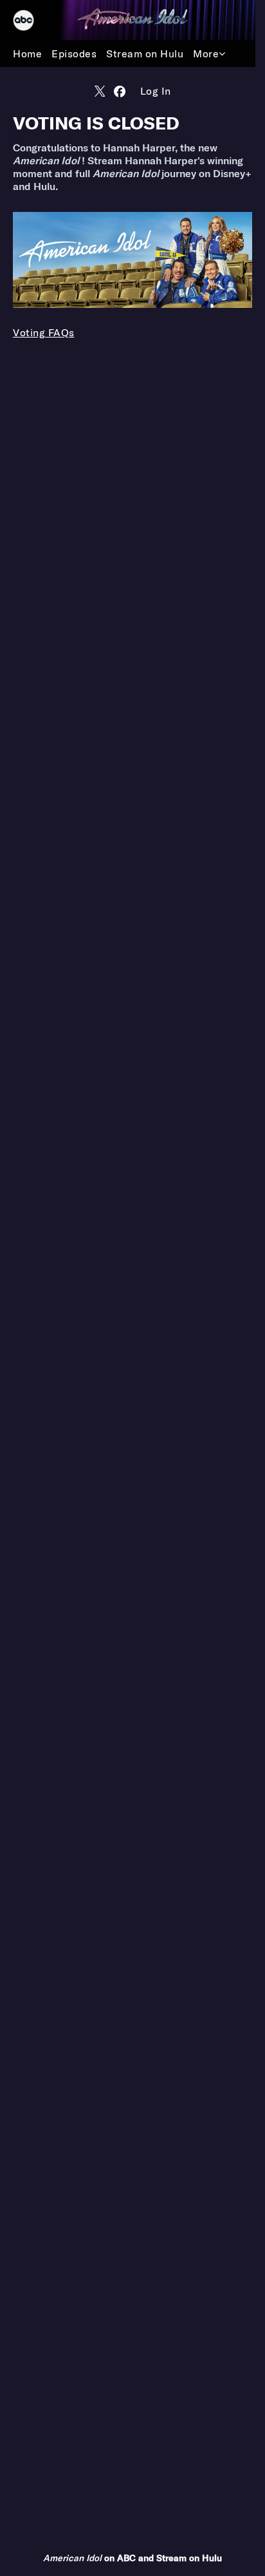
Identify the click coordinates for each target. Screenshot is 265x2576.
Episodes (74, 53)
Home (27, 53)
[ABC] (30, 20)
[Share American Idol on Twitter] (100, 91)
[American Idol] (132, 19)
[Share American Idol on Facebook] (120, 91)
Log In (156, 91)
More (206, 53)
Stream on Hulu (145, 53)
